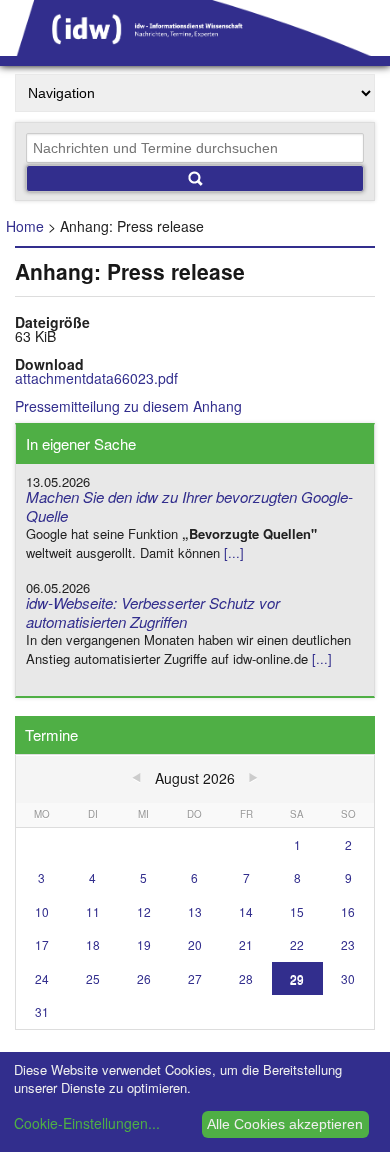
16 (348, 911)
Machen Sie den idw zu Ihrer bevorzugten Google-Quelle (189, 506)
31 (42, 1011)
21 (246, 944)
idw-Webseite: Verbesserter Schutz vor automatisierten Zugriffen (153, 612)
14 (246, 911)
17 (42, 944)
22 (297, 944)
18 (93, 944)
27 (195, 978)
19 (144, 944)
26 (144, 978)
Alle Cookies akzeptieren (285, 1124)
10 (42, 911)
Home (25, 226)
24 (42, 978)
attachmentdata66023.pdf (96, 378)
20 (195, 944)
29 (297, 978)
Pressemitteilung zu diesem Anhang (128, 406)
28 (246, 978)
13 (195, 911)
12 (144, 911)
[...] (234, 552)
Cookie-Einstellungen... (87, 1123)
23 (348, 944)
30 (348, 978)
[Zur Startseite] (195, 49)
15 (297, 911)
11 (93, 911)
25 (93, 978)
